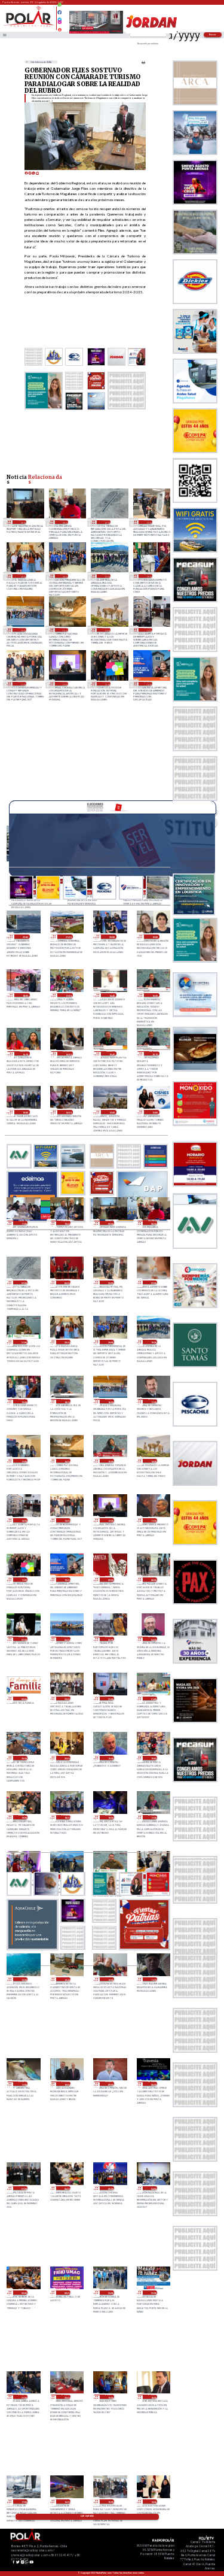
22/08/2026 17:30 (153, 1817)
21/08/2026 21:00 (23, 2397)
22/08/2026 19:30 (110, 1758)
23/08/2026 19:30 (106, 576)
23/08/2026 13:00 (22, 683)
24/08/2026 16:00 (68, 1053)
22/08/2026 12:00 (110, 1979)
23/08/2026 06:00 (66, 1639)
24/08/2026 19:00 (154, 937)
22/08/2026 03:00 (23, 2293)
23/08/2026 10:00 (148, 683)
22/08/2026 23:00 (66, 1699)
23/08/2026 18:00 (22, 629)
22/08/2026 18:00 (110, 1817)
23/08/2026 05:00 (110, 1639)
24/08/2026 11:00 (23, 1223)
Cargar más (87, 2516)
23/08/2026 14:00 (148, 629)
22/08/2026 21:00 (153, 1699)
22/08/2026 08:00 (153, 2084)
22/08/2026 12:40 (66, 1979)
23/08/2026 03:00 (23, 1699)
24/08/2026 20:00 (111, 937)
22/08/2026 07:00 (23, 2188)
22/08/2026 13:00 (23, 1979)
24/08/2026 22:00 (24, 937)
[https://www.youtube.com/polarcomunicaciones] (59, 28)
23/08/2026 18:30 (66, 1401)
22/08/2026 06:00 (66, 2188)
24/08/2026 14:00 (68, 1112)
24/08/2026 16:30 (154, 995)
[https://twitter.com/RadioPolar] (59, 17)
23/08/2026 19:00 (148, 576)
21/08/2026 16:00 (66, 2501)
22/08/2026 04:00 (153, 2188)
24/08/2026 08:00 (64, 522)
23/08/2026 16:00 (64, 629)
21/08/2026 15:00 (110, 2501)
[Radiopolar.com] (4, 35)
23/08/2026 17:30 (153, 1401)
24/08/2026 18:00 (24, 995)
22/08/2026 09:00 (110, 2084)
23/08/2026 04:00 (153, 1639)
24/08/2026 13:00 (111, 1112)
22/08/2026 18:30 (66, 1817)
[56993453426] (59, 8)
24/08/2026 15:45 (111, 1053)
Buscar (213, 34)
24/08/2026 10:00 (66, 1223)
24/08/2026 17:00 (68, 995)
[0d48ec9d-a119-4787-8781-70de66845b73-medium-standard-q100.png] (29, 26)
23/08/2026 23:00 (148, 522)
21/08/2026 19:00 (110, 2397)
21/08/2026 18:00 (153, 2397)
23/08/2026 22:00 (153, 1283)
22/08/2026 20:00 (66, 1758)
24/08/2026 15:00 (24, 1112)
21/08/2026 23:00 (110, 2293)
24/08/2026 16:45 (111, 995)
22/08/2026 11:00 (23, 2084)
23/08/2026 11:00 (106, 683)
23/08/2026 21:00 (23, 1342)
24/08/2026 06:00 (66, 1283)
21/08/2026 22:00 (153, 2293)
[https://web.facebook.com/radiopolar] (59, 12)
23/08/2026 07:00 (23, 1639)
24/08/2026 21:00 (68, 937)
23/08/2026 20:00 (64, 576)
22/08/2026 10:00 (66, 2084)
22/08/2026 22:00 (110, 1699)
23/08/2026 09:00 (110, 1580)
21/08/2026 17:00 (23, 2501)
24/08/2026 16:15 (24, 1053)
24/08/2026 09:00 (22, 522)
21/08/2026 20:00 (66, 2397)
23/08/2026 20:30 (22, 576)
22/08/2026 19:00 (23, 1817)
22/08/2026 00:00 (66, 2293)
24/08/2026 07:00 (106, 522)
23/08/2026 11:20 (153, 1520)
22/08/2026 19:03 (153, 1758)
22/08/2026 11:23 (153, 1979)
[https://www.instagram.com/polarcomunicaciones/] (59, 24)
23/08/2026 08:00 (153, 1580)
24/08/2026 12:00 (154, 1112)
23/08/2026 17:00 (23, 1461)
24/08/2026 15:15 (154, 1053)
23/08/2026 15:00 (110, 1461)
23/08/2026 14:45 (106, 629)
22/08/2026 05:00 (110, 2188)
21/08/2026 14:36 (153, 2501)
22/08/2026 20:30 (23, 1758)
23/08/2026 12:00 (64, 683)
